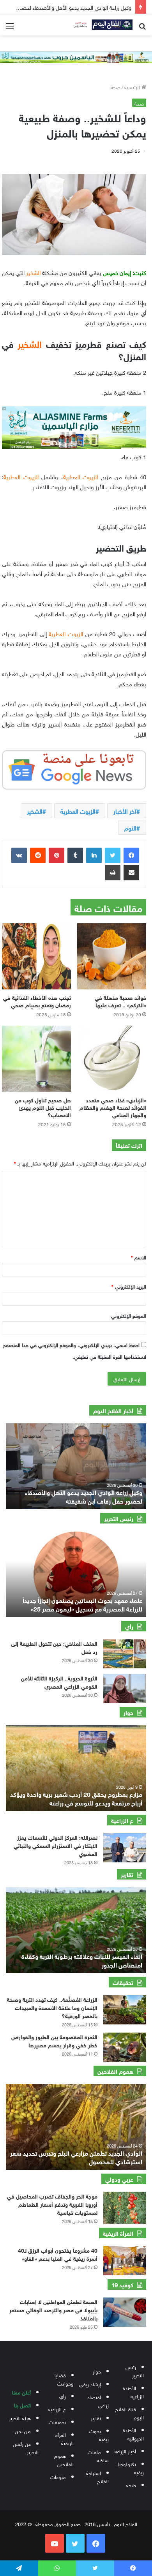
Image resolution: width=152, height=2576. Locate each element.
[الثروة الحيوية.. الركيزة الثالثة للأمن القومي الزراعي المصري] (125, 1688)
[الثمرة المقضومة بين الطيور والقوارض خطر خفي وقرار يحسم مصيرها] (125, 2047)
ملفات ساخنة (98, 2456)
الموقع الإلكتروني (129, 1315)
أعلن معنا (21, 2392)
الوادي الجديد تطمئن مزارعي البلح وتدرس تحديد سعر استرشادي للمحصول (76, 2157)
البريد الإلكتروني (129, 1286)
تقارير (96, 2418)
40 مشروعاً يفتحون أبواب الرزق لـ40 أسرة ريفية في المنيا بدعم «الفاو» (58, 2254)
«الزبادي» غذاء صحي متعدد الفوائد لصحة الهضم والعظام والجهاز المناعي (113, 1107)
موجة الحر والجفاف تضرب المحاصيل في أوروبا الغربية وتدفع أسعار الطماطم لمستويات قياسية (52, 2204)
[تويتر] (113, 855)
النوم (130, 827)
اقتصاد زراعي (98, 2401)
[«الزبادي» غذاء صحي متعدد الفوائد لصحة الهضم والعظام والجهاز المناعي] (112, 1059)
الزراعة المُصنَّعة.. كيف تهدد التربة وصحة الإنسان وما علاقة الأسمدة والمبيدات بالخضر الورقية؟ (52, 2007)
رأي (63, 2396)
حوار (97, 2371)
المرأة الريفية (65, 2438)
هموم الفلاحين (64, 2460)
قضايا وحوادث (64, 2379)
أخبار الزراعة (125, 2451)
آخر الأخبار (125, 811)
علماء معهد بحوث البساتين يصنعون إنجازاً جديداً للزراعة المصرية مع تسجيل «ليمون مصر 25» (82, 1604)
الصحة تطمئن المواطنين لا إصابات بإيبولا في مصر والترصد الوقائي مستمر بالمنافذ (53, 2309)
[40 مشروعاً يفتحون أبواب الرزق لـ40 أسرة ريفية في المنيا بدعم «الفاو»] (125, 2261)
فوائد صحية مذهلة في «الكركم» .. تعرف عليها (120, 1001)
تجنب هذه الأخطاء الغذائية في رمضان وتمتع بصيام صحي (37, 1001)
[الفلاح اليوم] (101, 25)
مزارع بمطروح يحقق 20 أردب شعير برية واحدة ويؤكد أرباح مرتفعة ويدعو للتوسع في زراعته (76, 1798)
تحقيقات (57, 2422)
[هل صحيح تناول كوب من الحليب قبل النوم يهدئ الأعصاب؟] (36, 1059)
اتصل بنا (22, 2405)
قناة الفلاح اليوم (129, 2413)
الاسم (139, 1257)
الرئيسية (133, 87)
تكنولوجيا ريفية (131, 2468)
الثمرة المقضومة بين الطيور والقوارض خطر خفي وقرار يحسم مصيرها (54, 2040)
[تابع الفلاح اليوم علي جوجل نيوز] (74, 768)
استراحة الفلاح (97, 2477)
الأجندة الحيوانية (133, 2434)
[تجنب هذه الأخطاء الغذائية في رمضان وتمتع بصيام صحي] (36, 956)
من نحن (23, 2431)
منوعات (58, 2476)
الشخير (35, 811)
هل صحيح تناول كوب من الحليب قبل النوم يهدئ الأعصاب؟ (43, 1107)
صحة (116, 87)
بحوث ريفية (99, 2435)
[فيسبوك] (131, 855)
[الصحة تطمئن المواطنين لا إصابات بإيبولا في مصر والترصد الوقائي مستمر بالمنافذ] (125, 2312)
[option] (76, 1466)
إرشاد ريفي (90, 2384)
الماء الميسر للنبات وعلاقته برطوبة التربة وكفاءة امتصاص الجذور (82, 1960)
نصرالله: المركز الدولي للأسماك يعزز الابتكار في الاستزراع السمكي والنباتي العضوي (56, 1845)
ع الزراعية (57, 2409)
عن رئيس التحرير (26, 2447)
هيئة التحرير (20, 2418)
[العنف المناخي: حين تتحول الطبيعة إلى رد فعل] (125, 1654)
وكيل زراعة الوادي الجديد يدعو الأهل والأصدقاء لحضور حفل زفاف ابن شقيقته (84, 1496)
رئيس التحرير (135, 2371)
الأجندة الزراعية (133, 2392)
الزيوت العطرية (78, 811)
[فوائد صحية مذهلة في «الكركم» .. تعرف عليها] (112, 956)
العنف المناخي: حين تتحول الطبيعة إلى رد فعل (54, 1647)
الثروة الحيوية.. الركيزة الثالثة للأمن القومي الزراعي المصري (59, 1682)
